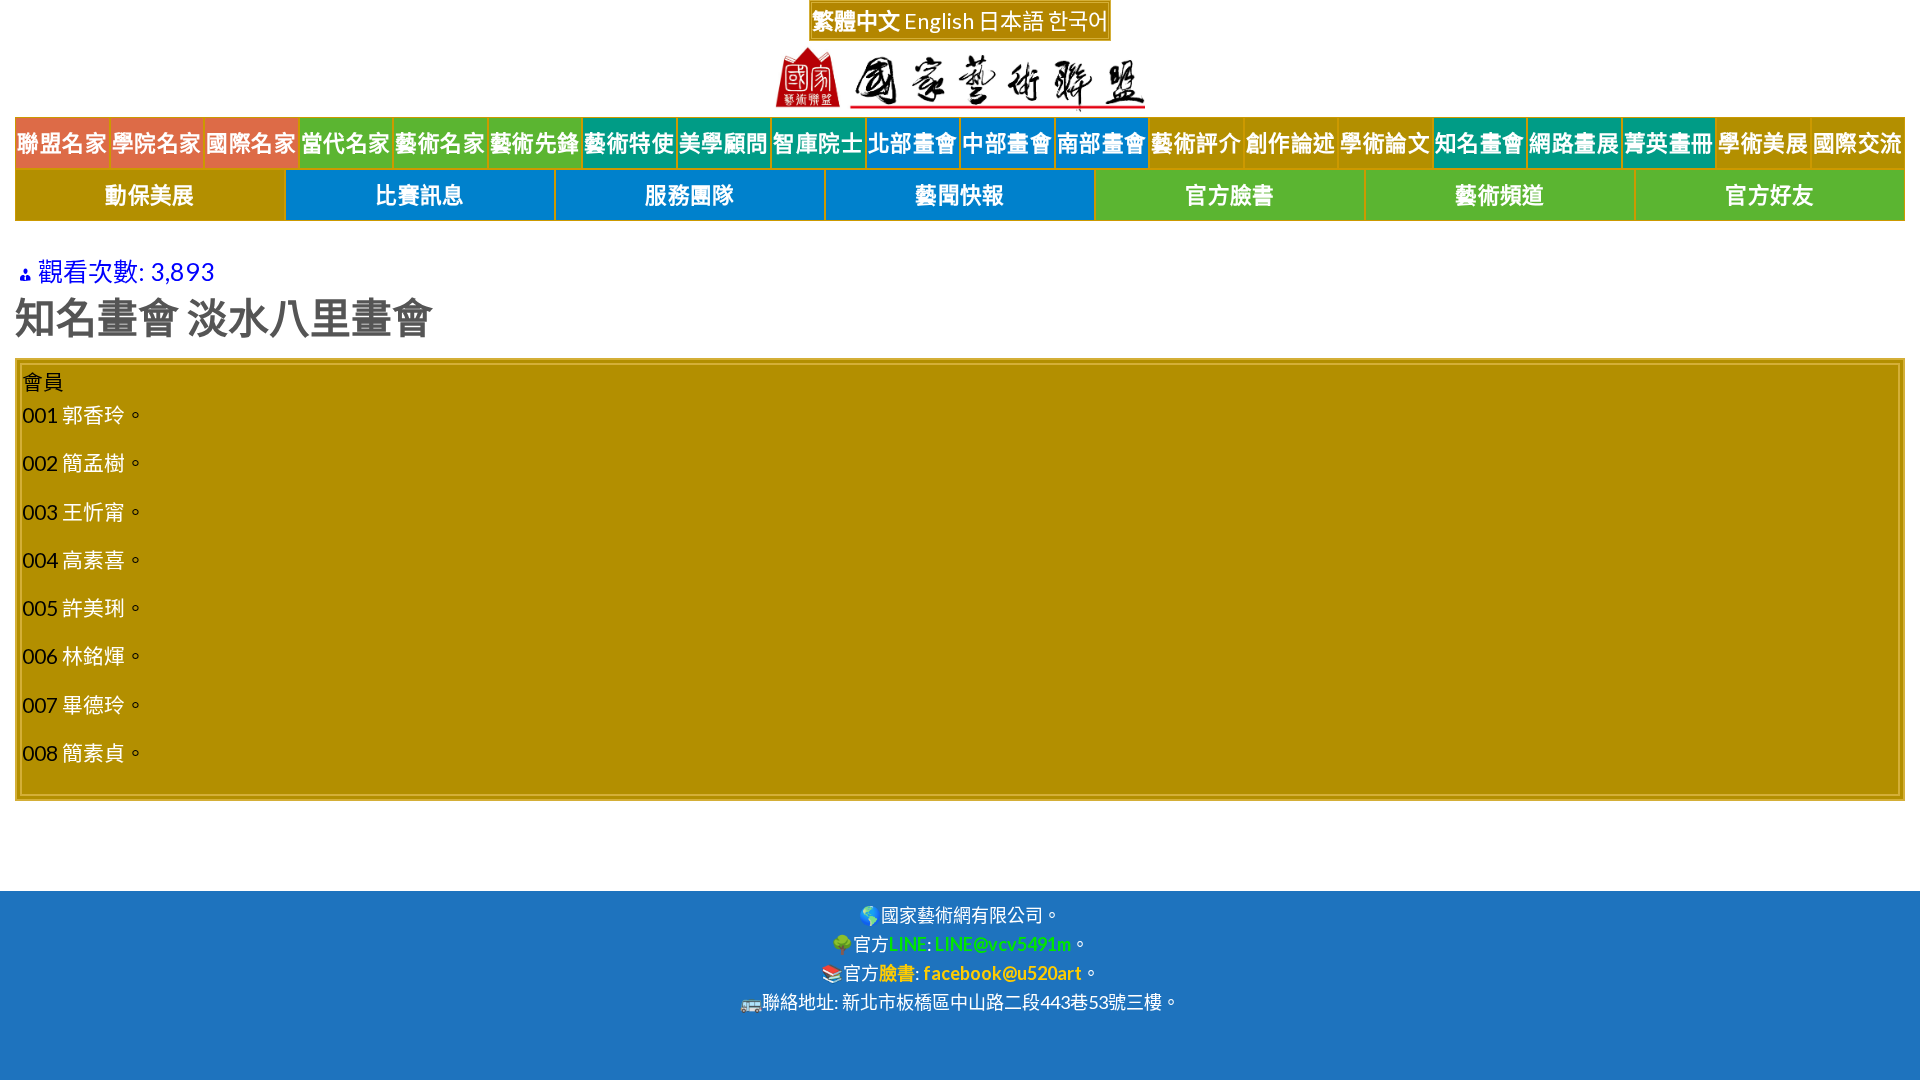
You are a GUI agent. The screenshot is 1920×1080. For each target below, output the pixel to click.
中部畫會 (1007, 143)
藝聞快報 (960, 195)
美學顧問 (724, 143)
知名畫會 (1480, 143)
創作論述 (1291, 143)
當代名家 (346, 143)
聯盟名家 (62, 143)
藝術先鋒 (535, 143)
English (939, 20)
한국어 (1078, 20)
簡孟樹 (93, 462)
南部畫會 (1102, 143)
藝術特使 (629, 143)
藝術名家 (440, 143)
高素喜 (93, 559)
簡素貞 (93, 752)
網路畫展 (1574, 143)
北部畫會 (913, 143)
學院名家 (157, 143)
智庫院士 (818, 143)
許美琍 (93, 607)
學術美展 (1763, 143)
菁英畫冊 (1669, 143)
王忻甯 (93, 511)
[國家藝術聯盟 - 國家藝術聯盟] (960, 79)
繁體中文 (856, 20)
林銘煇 (93, 655)
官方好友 (1770, 195)
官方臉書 (1230, 195)
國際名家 (251, 143)
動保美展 (150, 195)
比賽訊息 (420, 195)
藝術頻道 (1500, 195)
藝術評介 (1196, 143)
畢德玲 (93, 704)
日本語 (1011, 20)
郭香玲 (93, 414)
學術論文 (1385, 143)
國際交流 (1858, 143)
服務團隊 (690, 195)
